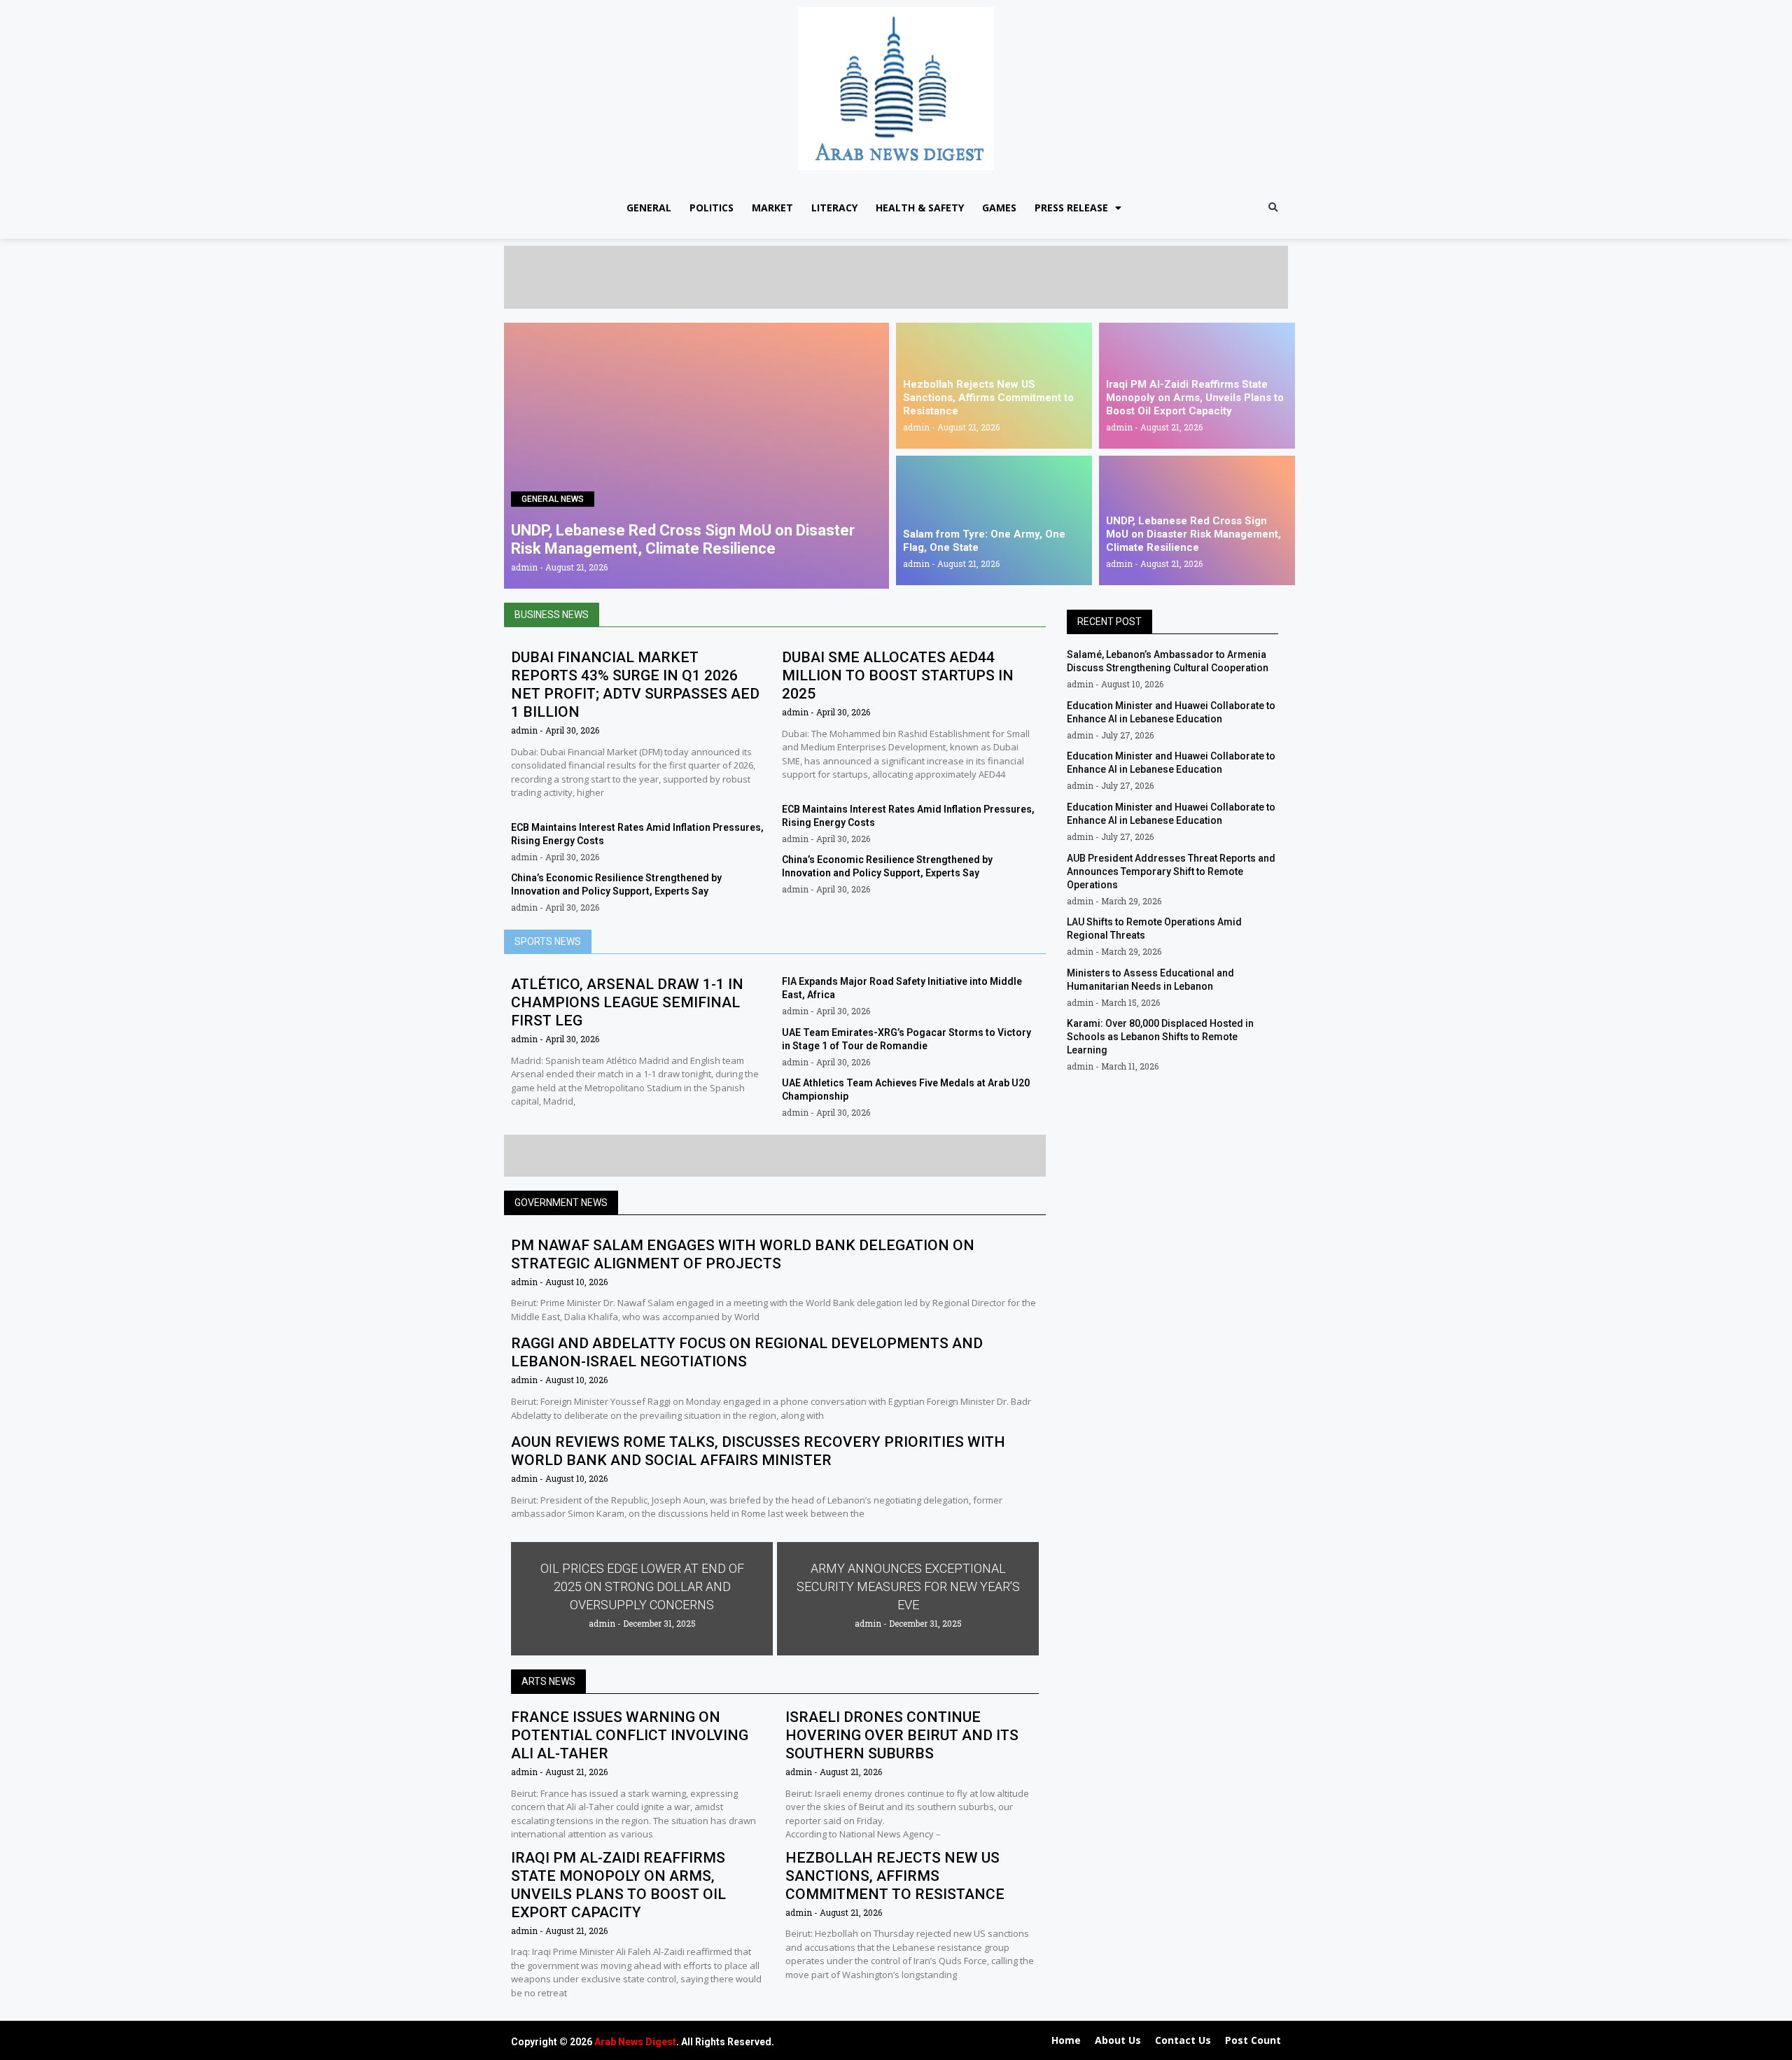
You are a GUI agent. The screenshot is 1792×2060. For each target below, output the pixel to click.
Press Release (1071, 208)
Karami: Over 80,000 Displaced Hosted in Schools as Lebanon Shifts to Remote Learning (1160, 1037)
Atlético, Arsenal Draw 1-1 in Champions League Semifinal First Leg (627, 1002)
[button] (1273, 208)
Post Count (1253, 2040)
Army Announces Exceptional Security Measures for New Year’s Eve (908, 1586)
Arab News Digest (635, 2042)
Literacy (834, 208)
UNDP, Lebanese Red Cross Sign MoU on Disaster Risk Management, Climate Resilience (683, 539)
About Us (1118, 2040)
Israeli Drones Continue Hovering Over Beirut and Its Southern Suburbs (902, 1735)
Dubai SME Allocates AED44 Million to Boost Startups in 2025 (898, 675)
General (649, 208)
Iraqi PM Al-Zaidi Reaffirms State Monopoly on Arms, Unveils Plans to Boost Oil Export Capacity (1195, 398)
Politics (712, 208)
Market (772, 208)
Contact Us (1183, 2040)
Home (1066, 2040)
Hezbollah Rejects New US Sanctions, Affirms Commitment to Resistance (988, 398)
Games (999, 208)
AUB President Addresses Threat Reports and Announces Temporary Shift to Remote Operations (1171, 871)
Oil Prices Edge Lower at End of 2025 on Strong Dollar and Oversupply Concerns (642, 1586)
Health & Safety (920, 208)
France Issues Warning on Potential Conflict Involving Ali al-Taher (630, 1735)
